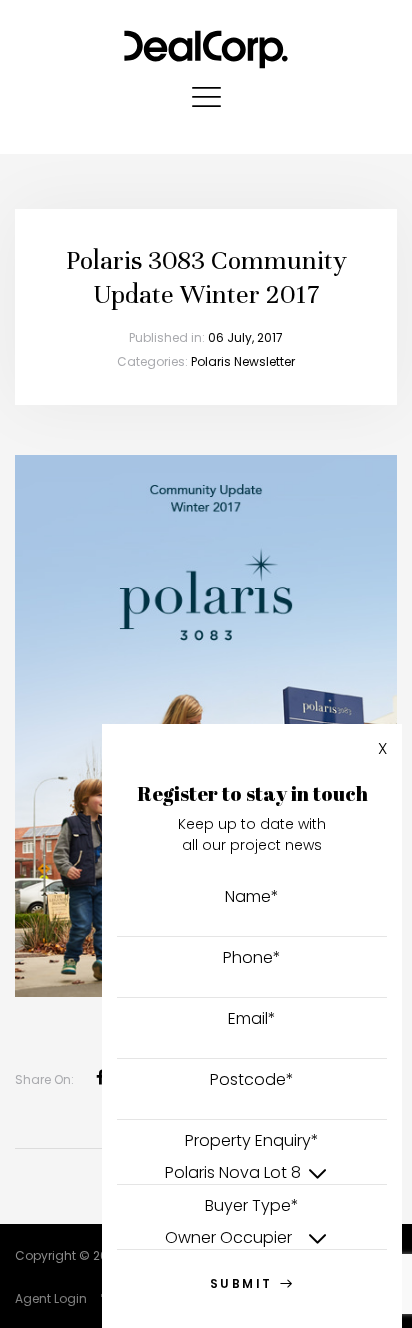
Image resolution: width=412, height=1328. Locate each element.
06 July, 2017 (245, 337)
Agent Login (51, 1298)
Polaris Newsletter (243, 361)
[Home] (206, 44)
